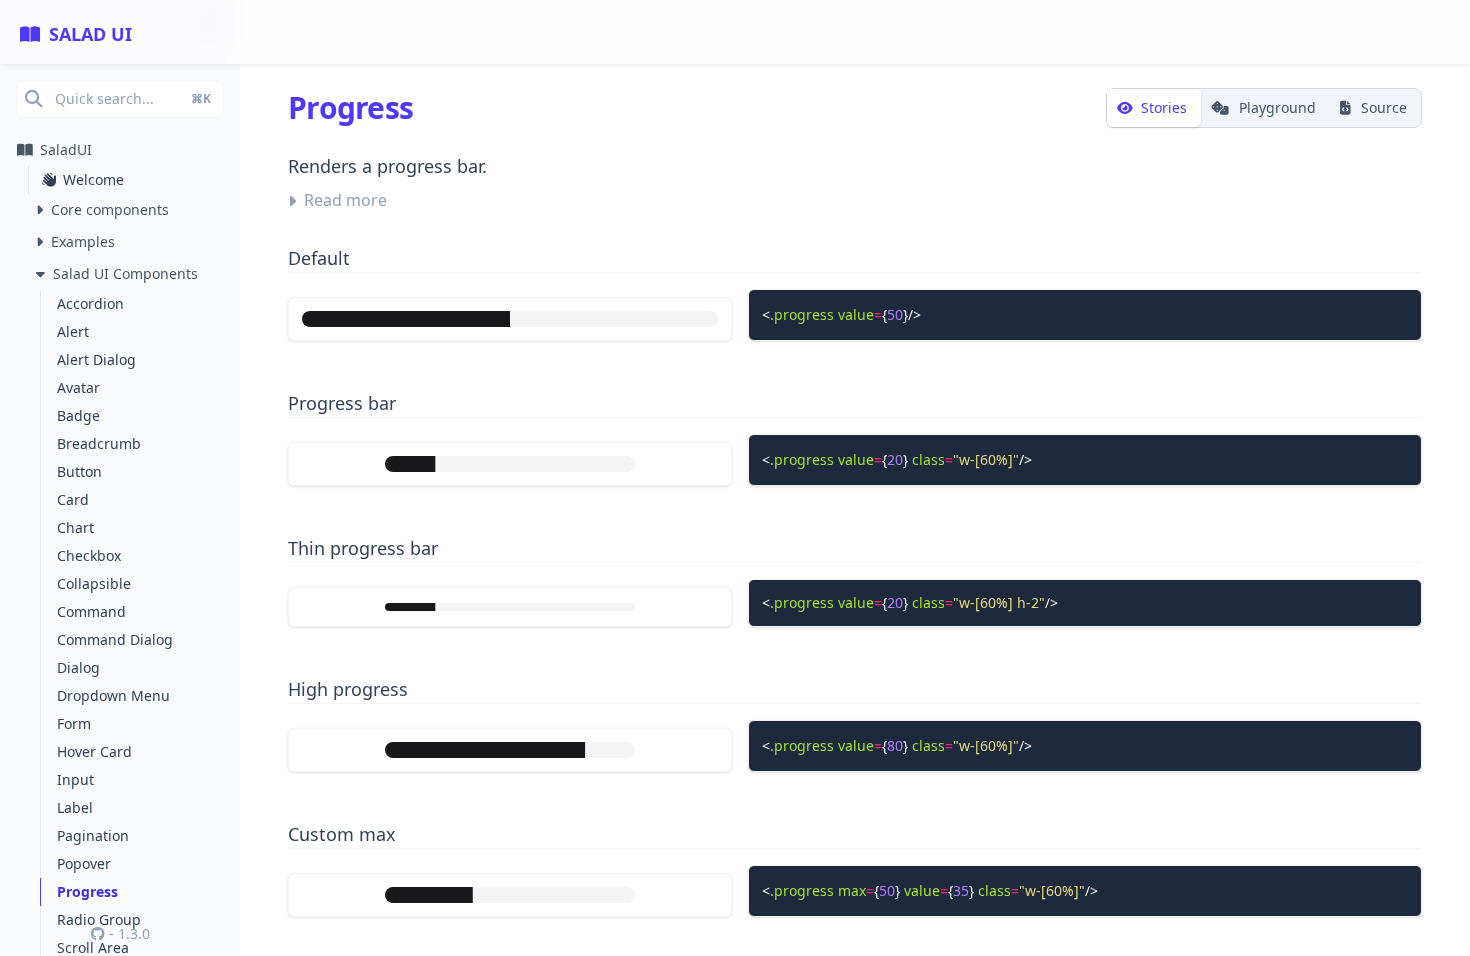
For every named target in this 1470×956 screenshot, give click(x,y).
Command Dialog (115, 639)
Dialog (78, 667)
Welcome (93, 179)
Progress (87, 891)
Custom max (342, 834)
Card (73, 499)
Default (319, 258)
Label (75, 807)
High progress (348, 689)
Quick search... (133, 98)
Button (79, 471)
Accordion (90, 303)
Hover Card (94, 751)
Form (74, 723)
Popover (84, 863)
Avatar (78, 387)
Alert (73, 331)
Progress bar (342, 403)
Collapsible (94, 583)
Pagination (93, 835)
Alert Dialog (96, 359)
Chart (75, 527)
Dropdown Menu (113, 695)
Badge (78, 415)
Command (91, 611)
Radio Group (99, 919)
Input (75, 779)
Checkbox (89, 555)
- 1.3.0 (127, 933)
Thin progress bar (363, 548)
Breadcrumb (99, 443)
